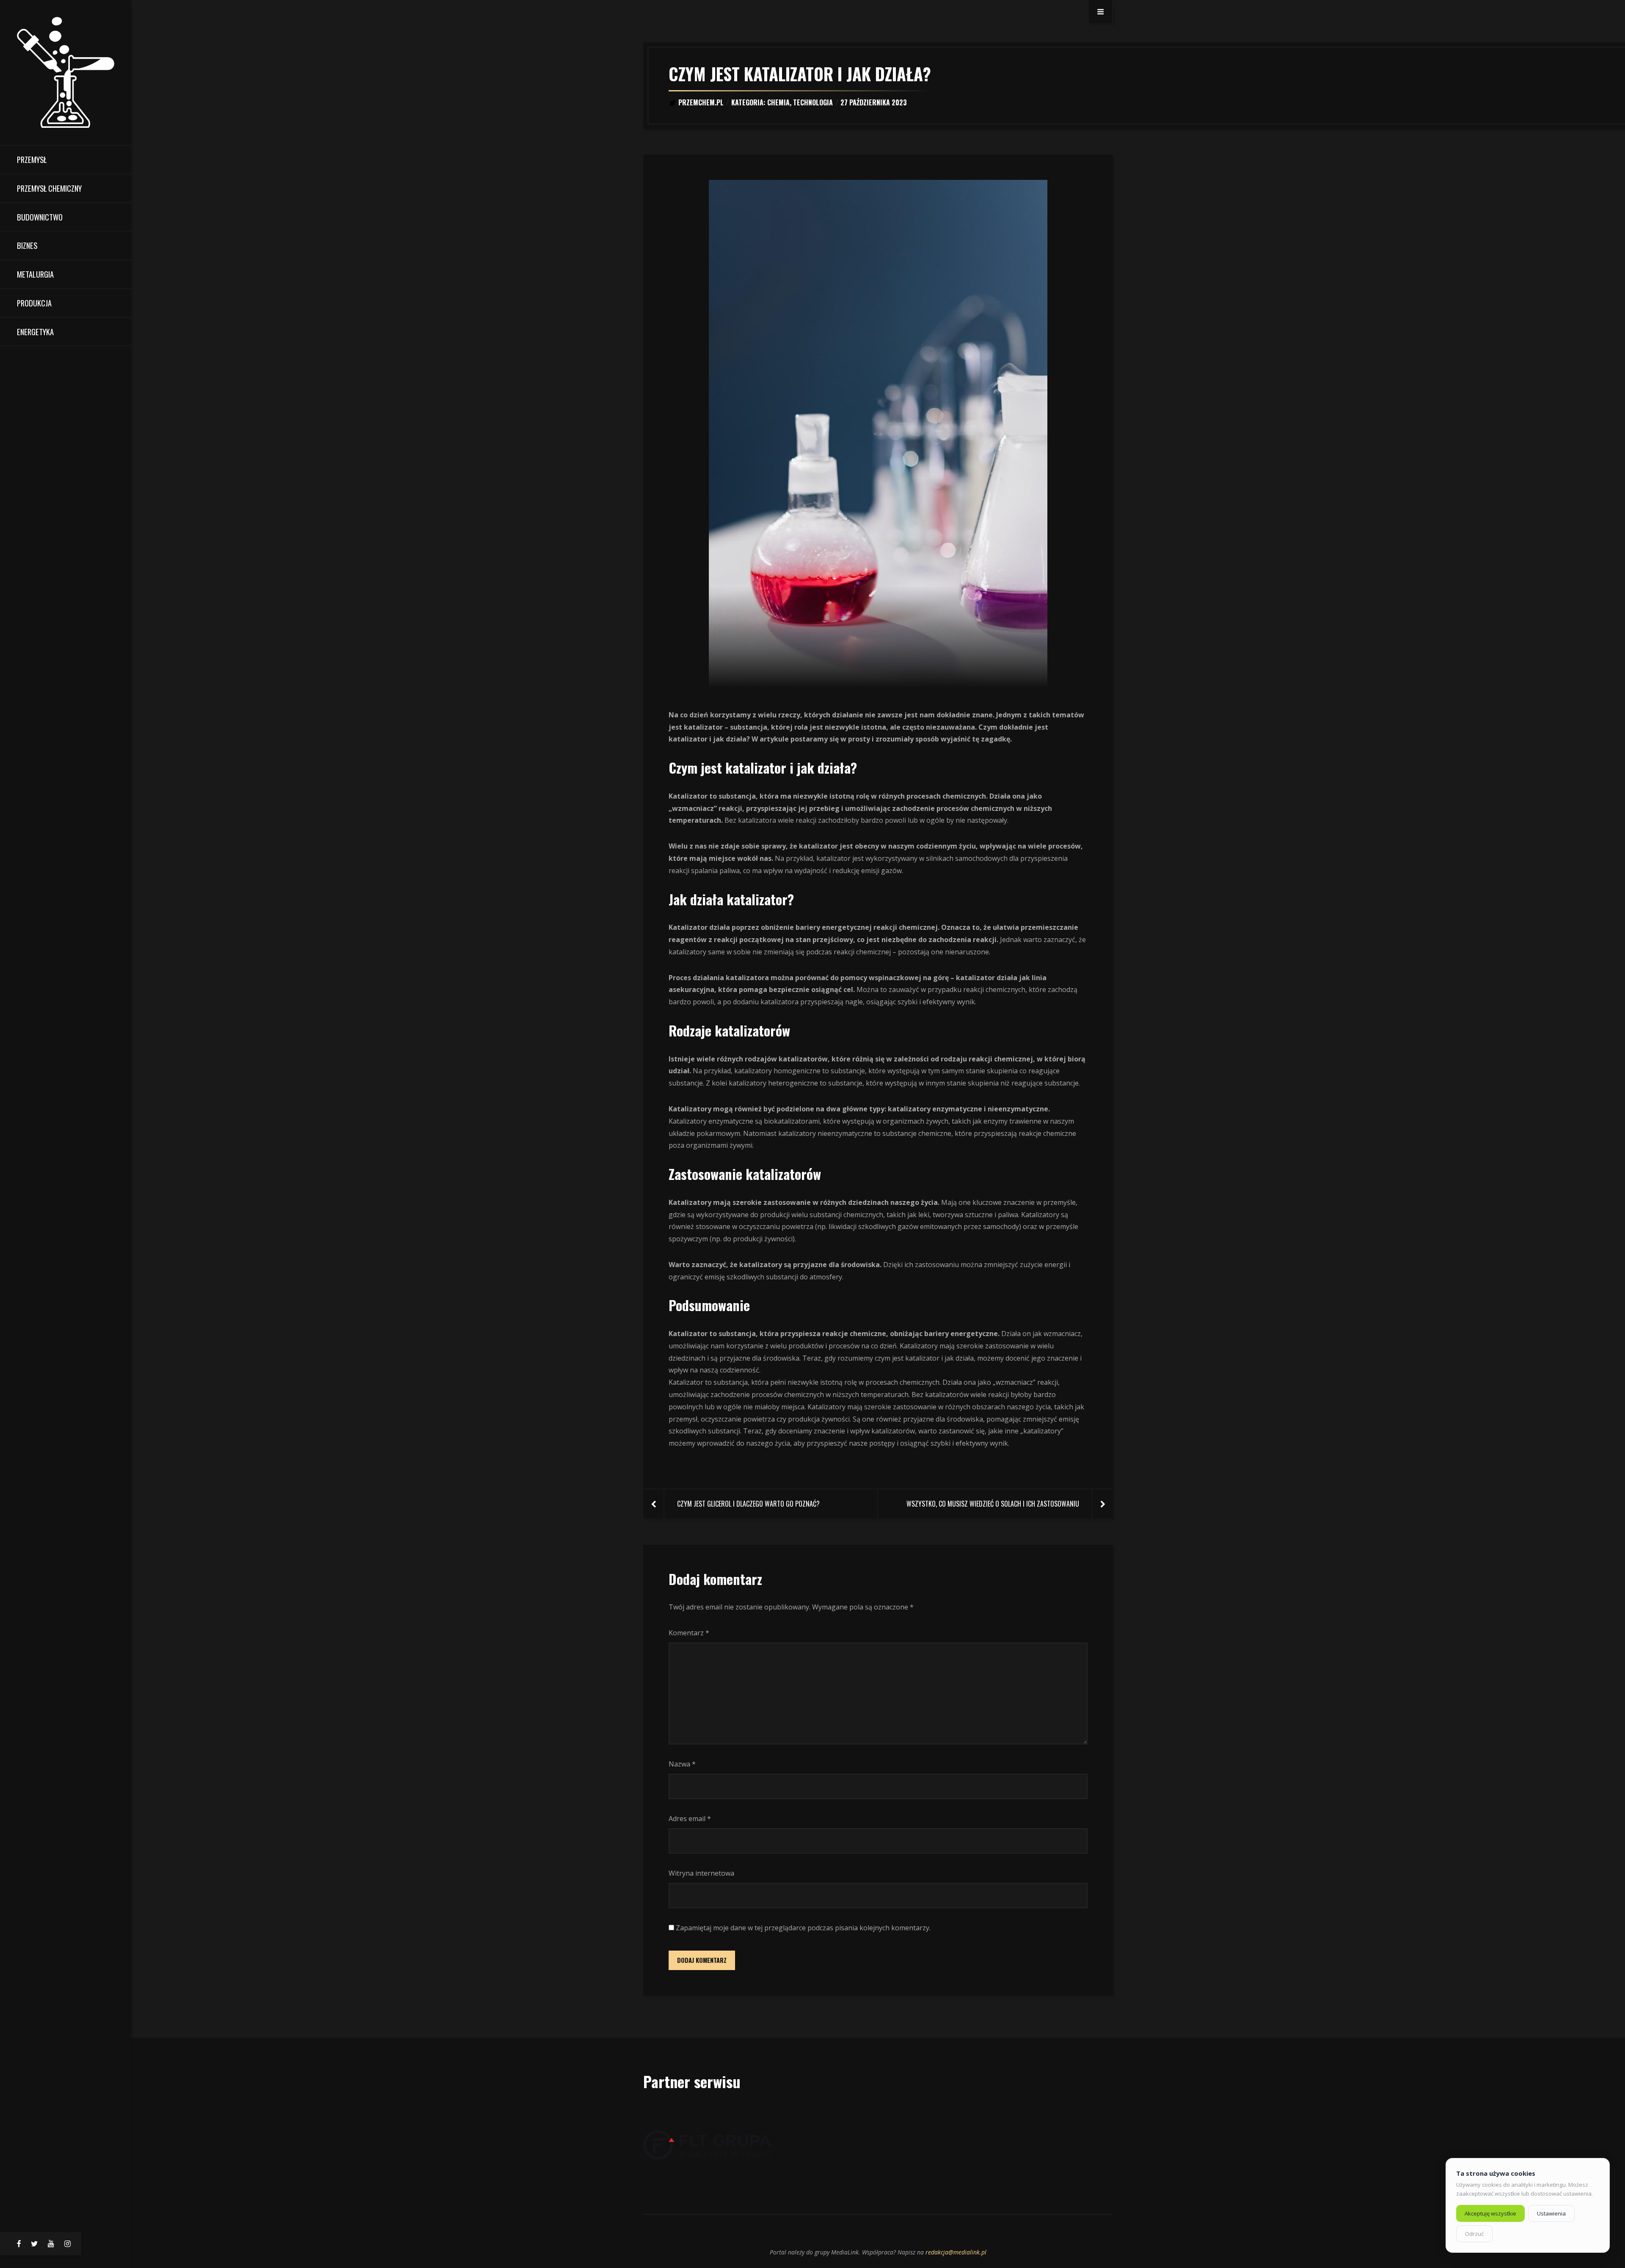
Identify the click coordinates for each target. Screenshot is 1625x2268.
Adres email (690, 1819)
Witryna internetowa (701, 1873)
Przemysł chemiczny (49, 188)
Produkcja (34, 303)
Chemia (778, 102)
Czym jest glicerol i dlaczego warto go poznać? (748, 1504)
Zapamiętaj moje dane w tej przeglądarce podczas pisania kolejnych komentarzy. (803, 1928)
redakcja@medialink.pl (956, 2252)
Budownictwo (40, 217)
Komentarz (689, 1633)
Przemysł (32, 159)
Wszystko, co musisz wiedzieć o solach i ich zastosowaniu (993, 1504)
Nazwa (682, 1764)
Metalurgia (35, 274)
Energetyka (35, 332)
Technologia (813, 102)
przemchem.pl (701, 102)
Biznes (27, 245)
